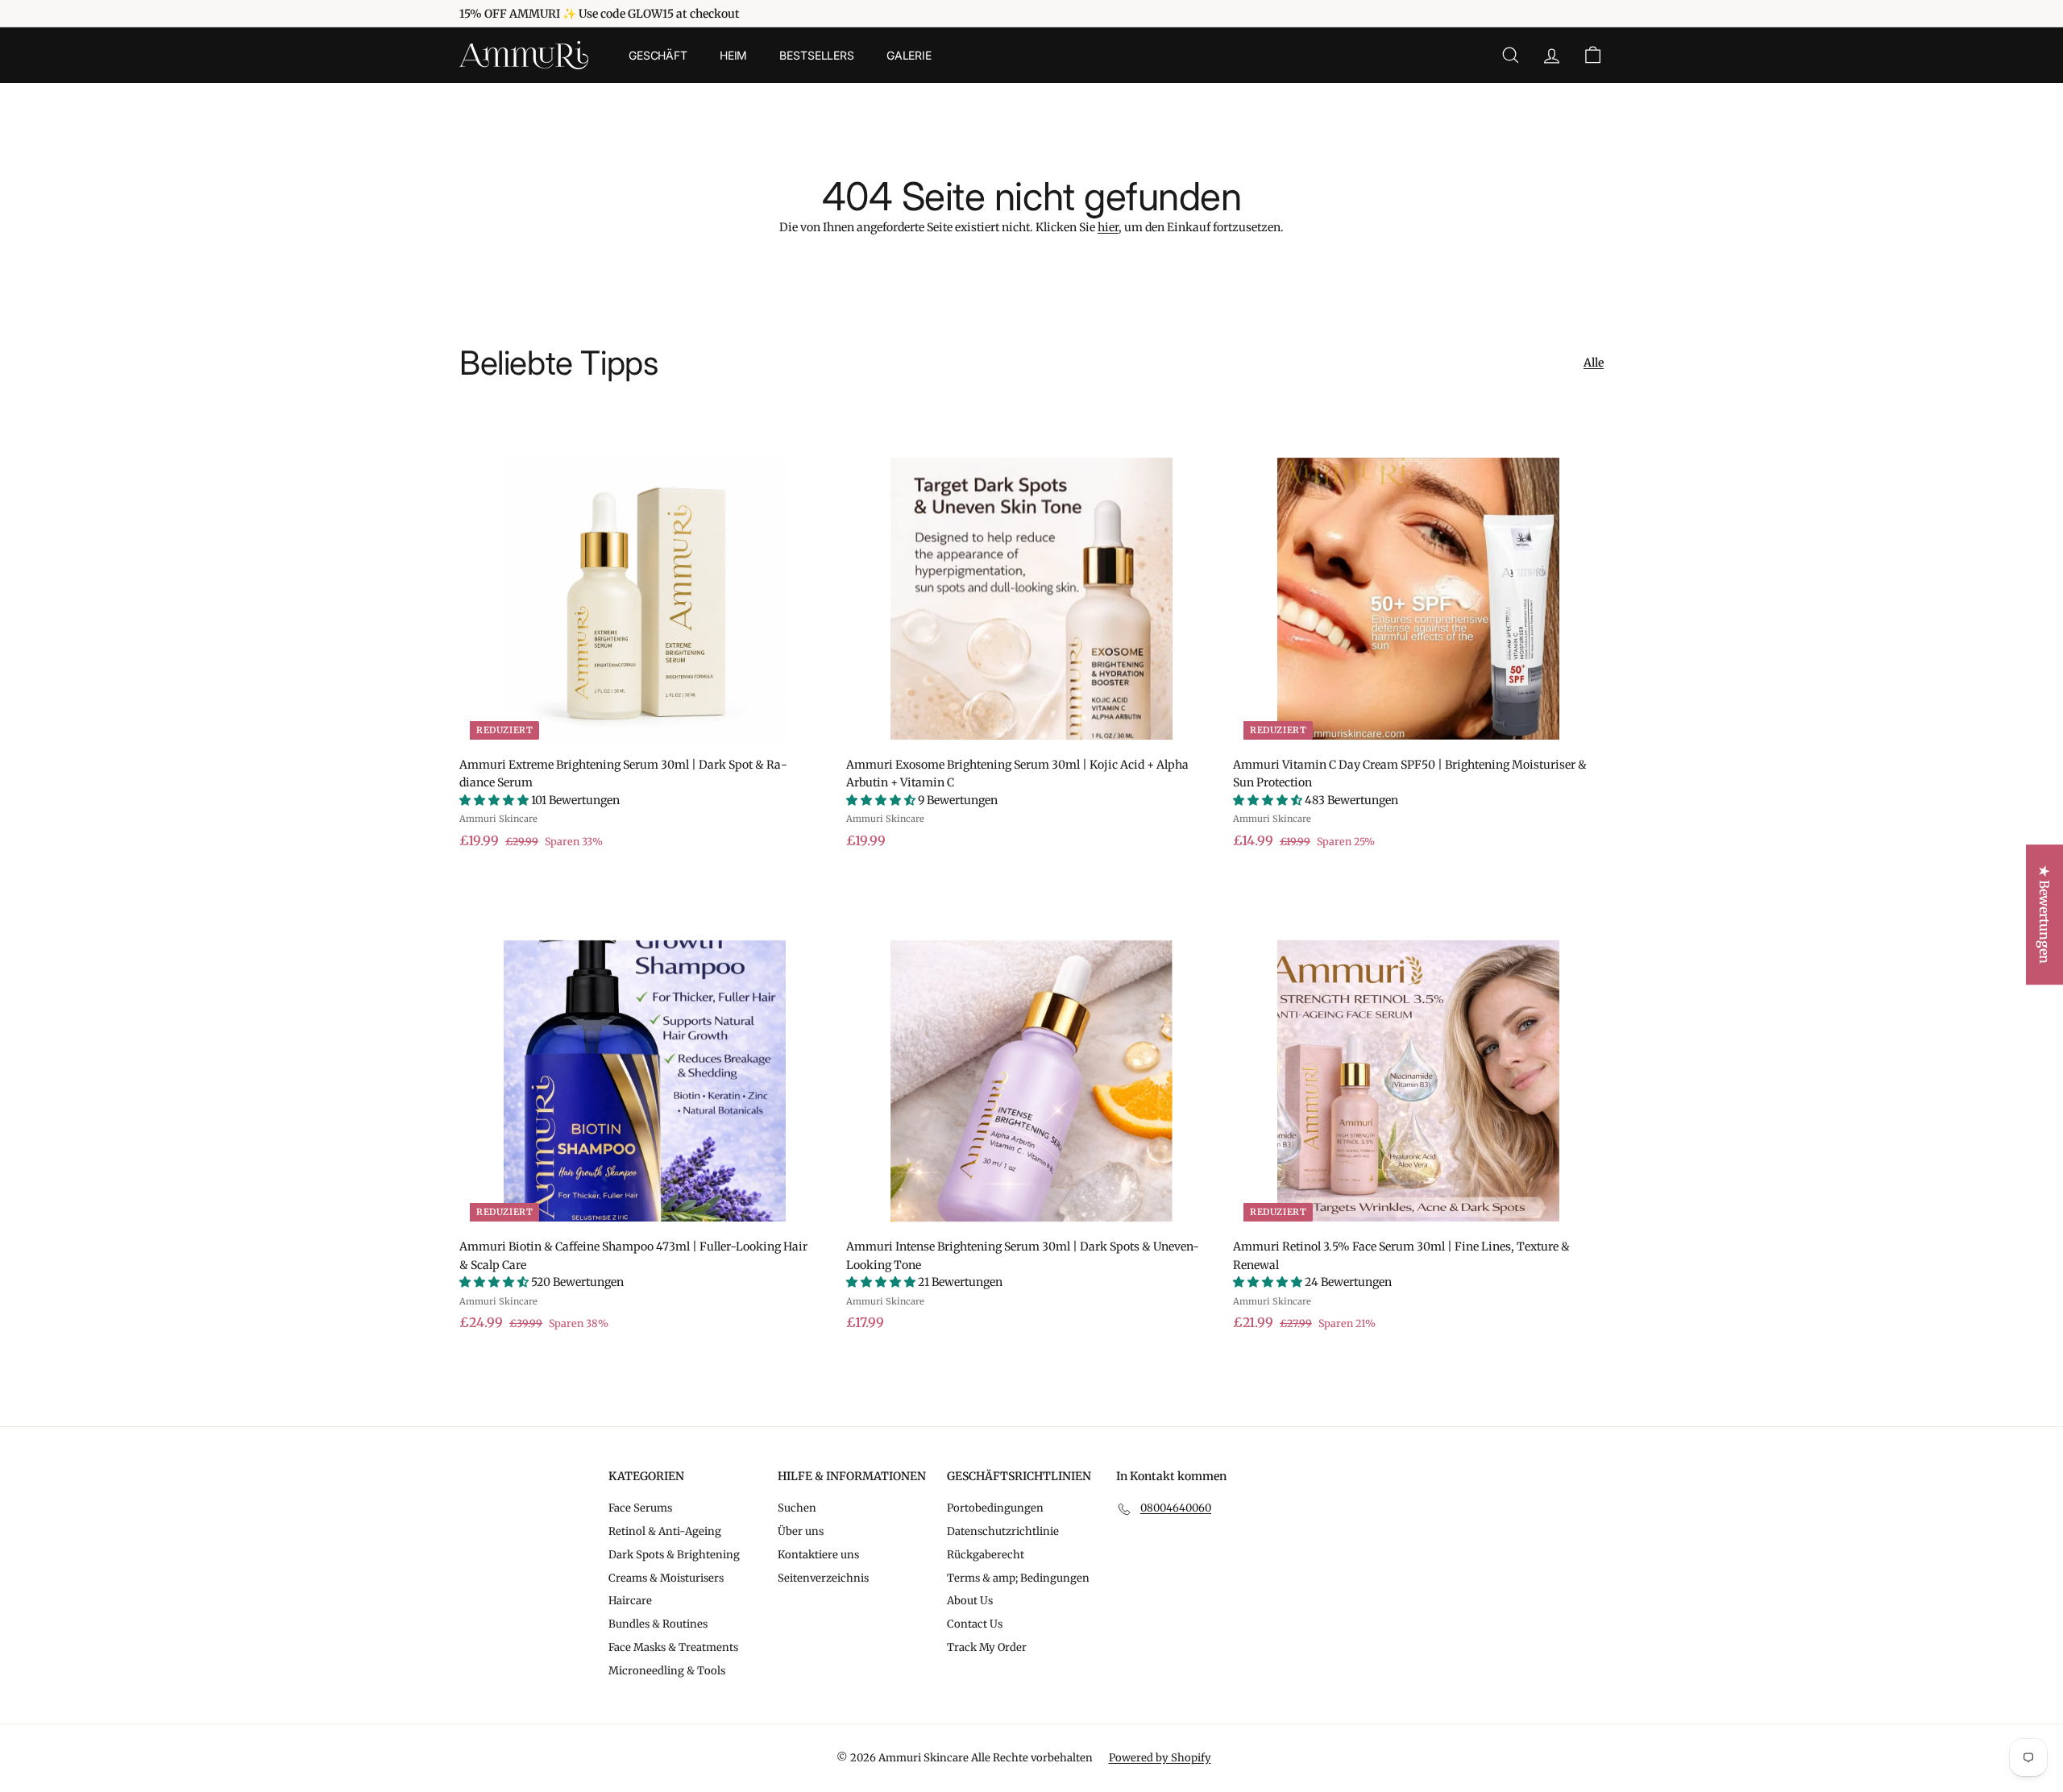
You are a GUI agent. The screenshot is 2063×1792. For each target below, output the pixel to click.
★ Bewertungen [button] (2044, 915)
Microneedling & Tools (667, 1671)
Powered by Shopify (1160, 1758)
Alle (1594, 363)
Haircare (630, 1601)
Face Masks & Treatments (673, 1647)
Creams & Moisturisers (666, 1578)
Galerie (909, 55)
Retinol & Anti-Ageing (665, 1531)
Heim (733, 55)
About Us (970, 1601)
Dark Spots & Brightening (674, 1555)
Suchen (797, 1508)
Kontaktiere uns (818, 1555)
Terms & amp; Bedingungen (1018, 1578)
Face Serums (640, 1508)
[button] (495, 800)
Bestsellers (816, 55)
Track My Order (987, 1647)
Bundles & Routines (658, 1624)
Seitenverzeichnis (823, 1578)
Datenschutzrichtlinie (1003, 1531)
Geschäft (658, 55)
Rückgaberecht (986, 1555)
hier (1108, 227)
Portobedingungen (995, 1508)
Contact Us (975, 1624)
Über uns (801, 1531)
